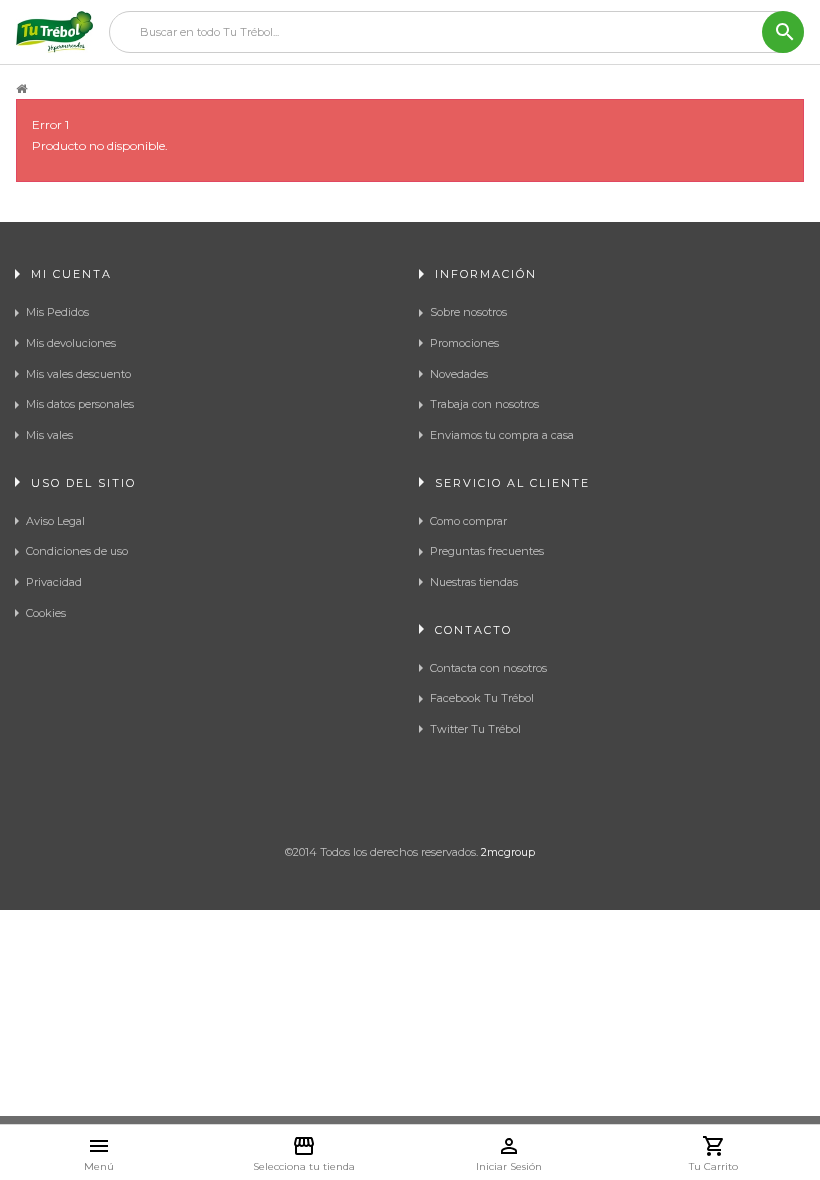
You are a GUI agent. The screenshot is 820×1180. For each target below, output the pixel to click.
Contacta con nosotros (488, 668)
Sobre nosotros (468, 312)
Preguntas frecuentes (487, 551)
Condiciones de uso (77, 551)
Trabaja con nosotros (484, 404)
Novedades (459, 374)
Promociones (464, 343)
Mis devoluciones (71, 343)
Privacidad (54, 582)
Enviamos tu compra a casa (502, 435)
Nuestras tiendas (474, 582)
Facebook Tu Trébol (482, 698)
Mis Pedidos (57, 312)
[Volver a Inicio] (21, 89)
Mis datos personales (80, 404)
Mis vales (49, 435)
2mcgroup (508, 852)
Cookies (46, 613)
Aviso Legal (55, 521)
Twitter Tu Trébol (475, 729)
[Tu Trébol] (54, 32)
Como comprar (468, 521)
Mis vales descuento (78, 374)
